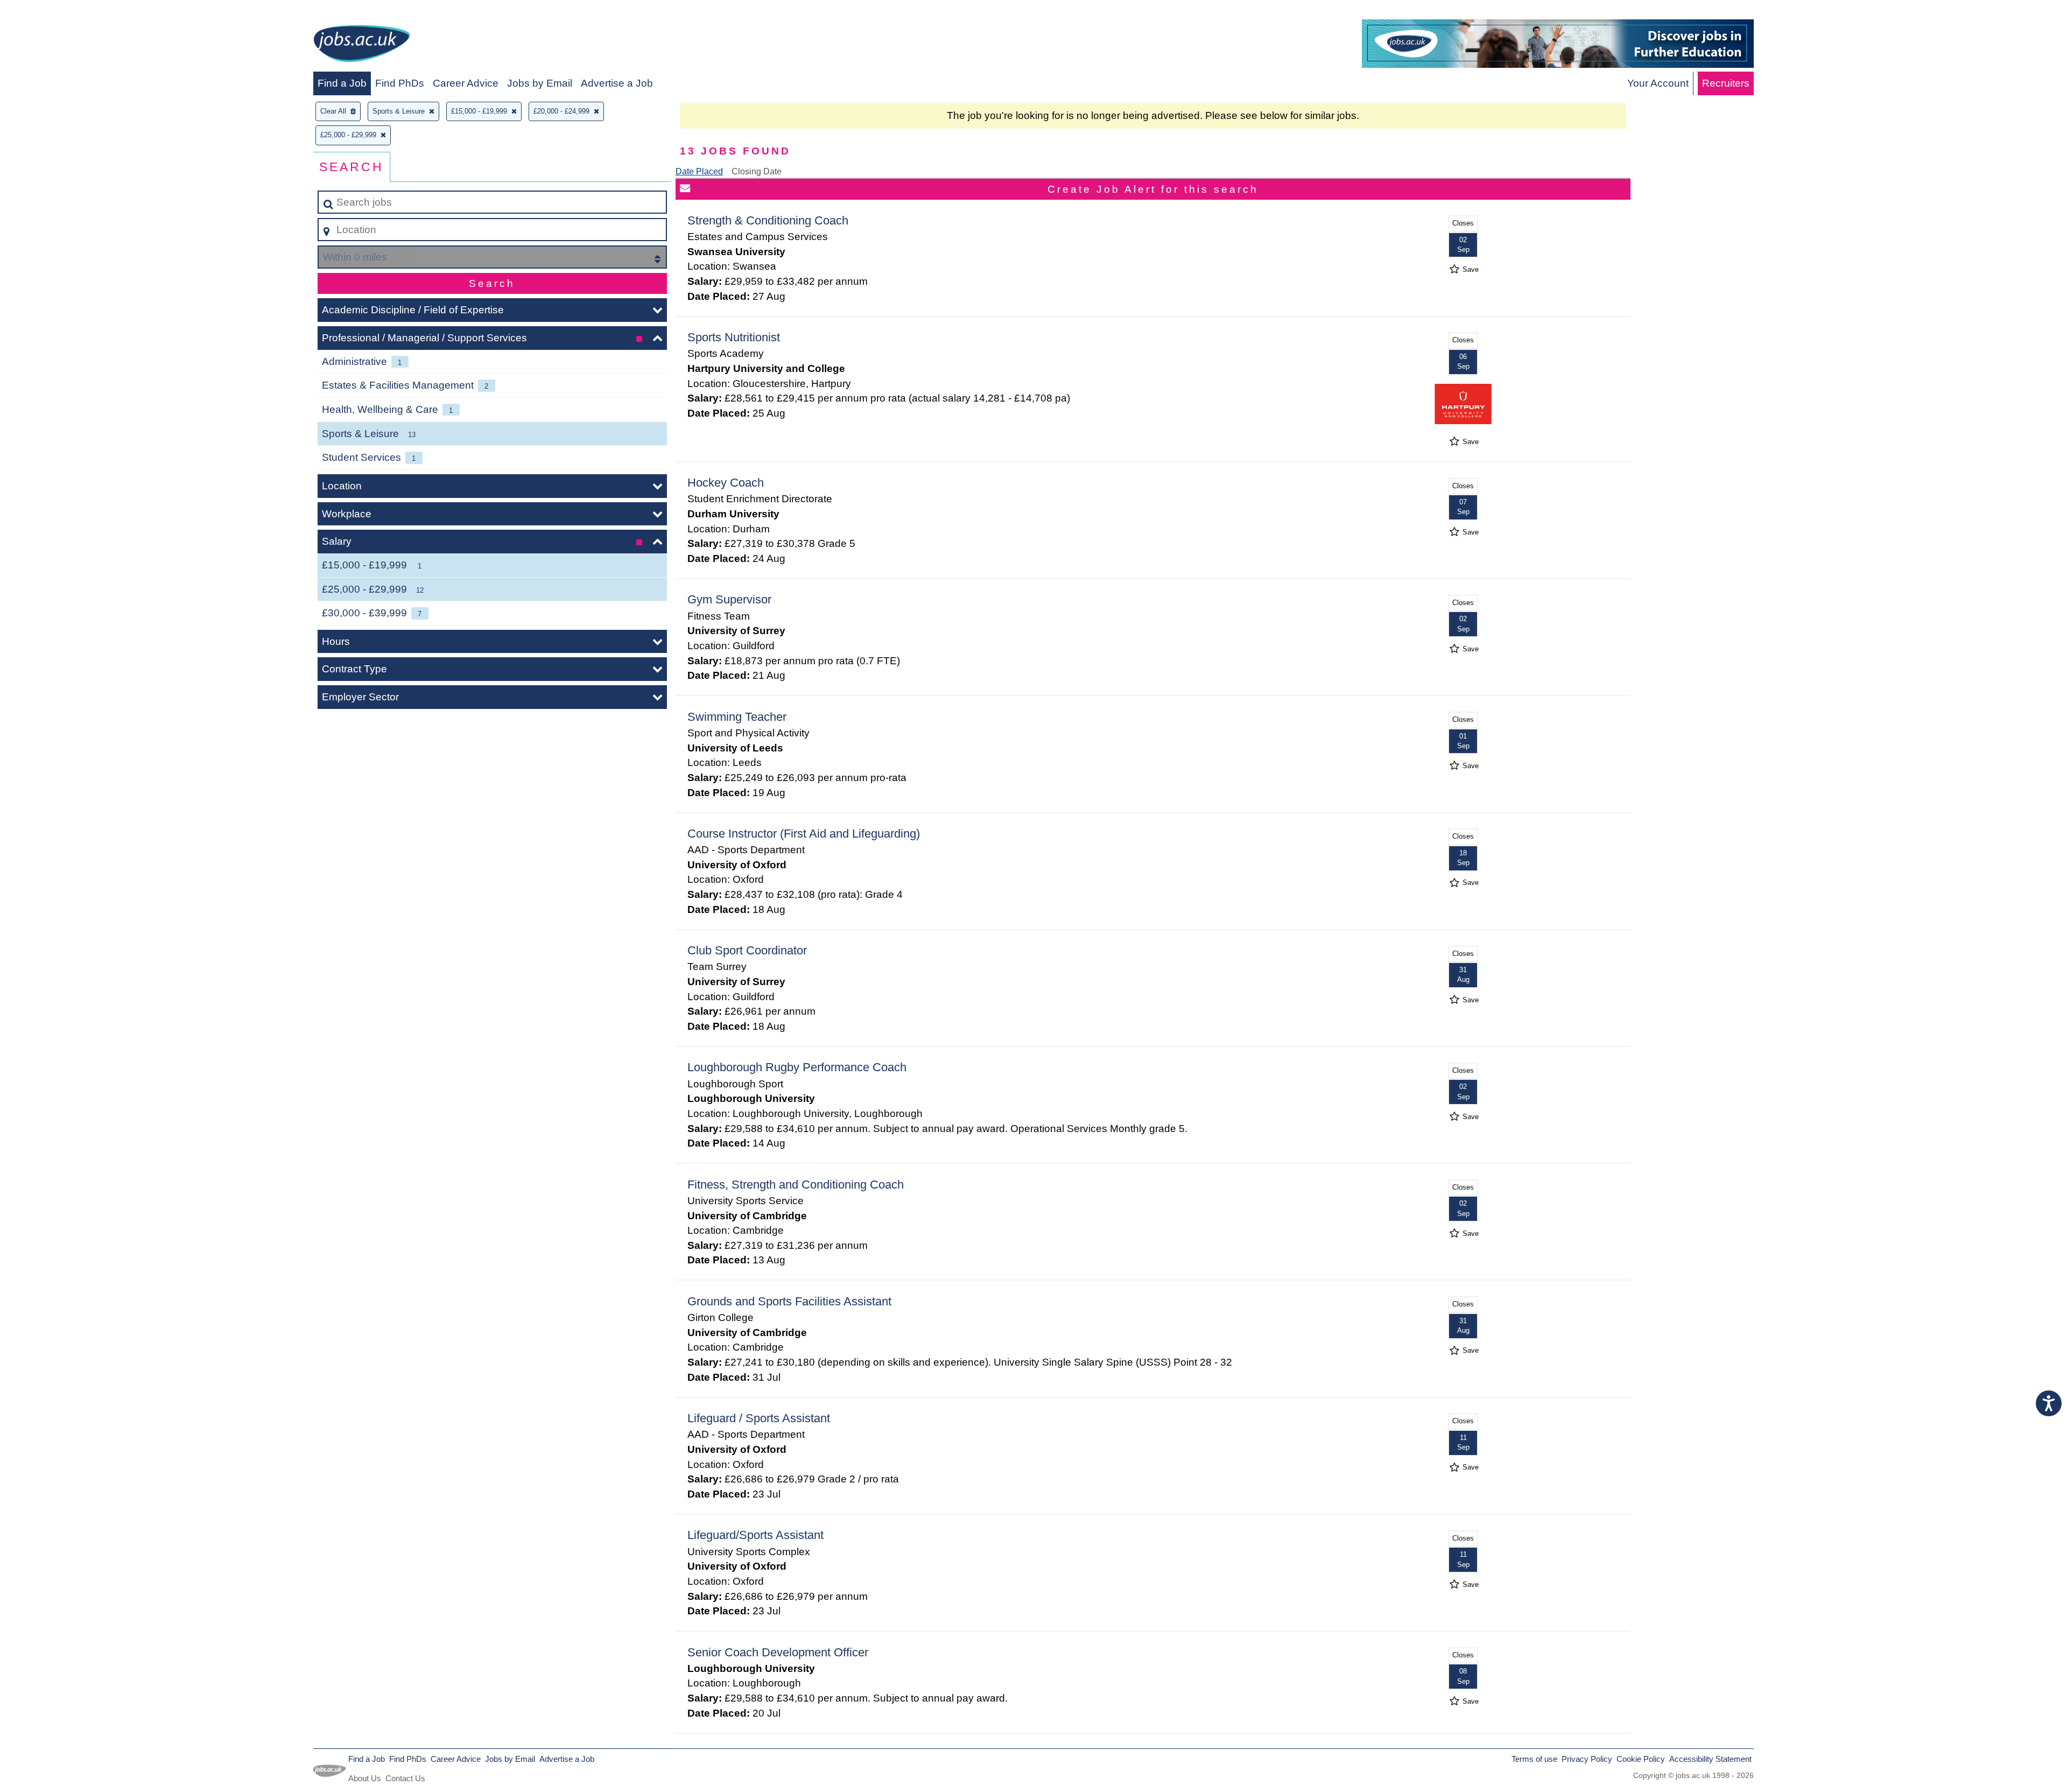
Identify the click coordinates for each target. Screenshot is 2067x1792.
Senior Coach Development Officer (778, 1652)
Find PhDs (400, 83)
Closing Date (757, 171)
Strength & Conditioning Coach (768, 220)
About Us (365, 1778)
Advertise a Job (617, 83)
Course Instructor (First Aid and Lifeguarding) (804, 834)
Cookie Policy (1641, 1759)
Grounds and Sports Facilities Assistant (789, 1301)
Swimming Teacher (737, 717)
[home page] (362, 45)
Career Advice (466, 83)
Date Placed (699, 171)
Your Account (1658, 83)
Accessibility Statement (1710, 1759)
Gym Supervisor (729, 599)
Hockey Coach (726, 483)
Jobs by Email (540, 83)
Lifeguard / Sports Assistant (759, 1418)
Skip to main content (51, 12)
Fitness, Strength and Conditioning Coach (796, 1185)
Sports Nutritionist (734, 337)
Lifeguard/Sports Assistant (755, 1535)
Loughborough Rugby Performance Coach (797, 1067)
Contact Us (405, 1778)
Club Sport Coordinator (747, 950)
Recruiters (1726, 83)
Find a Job (342, 83)
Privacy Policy (1587, 1759)
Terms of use (1534, 1759)
